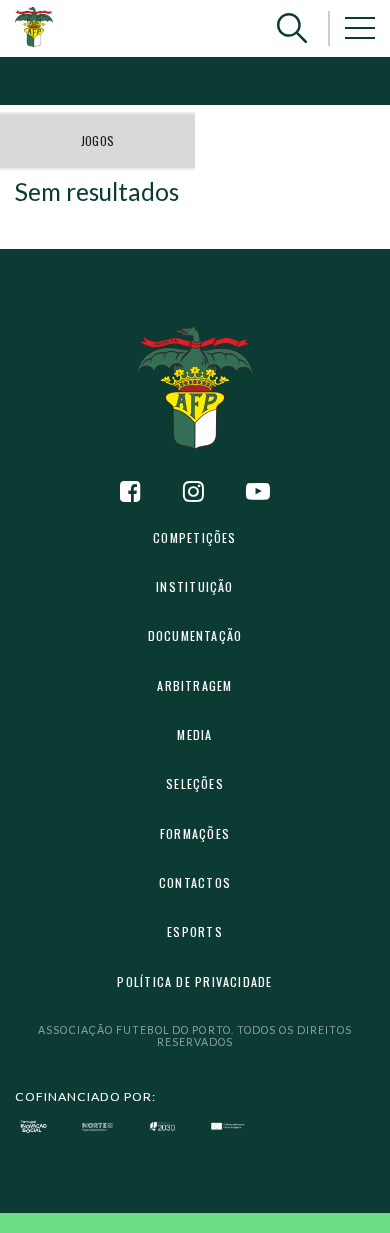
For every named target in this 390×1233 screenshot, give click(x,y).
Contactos (195, 882)
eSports (195, 931)
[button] (292, 28)
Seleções (195, 783)
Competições (194, 537)
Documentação (195, 635)
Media (194, 734)
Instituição (194, 586)
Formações (195, 833)
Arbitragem (194, 685)
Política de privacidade (194, 981)
